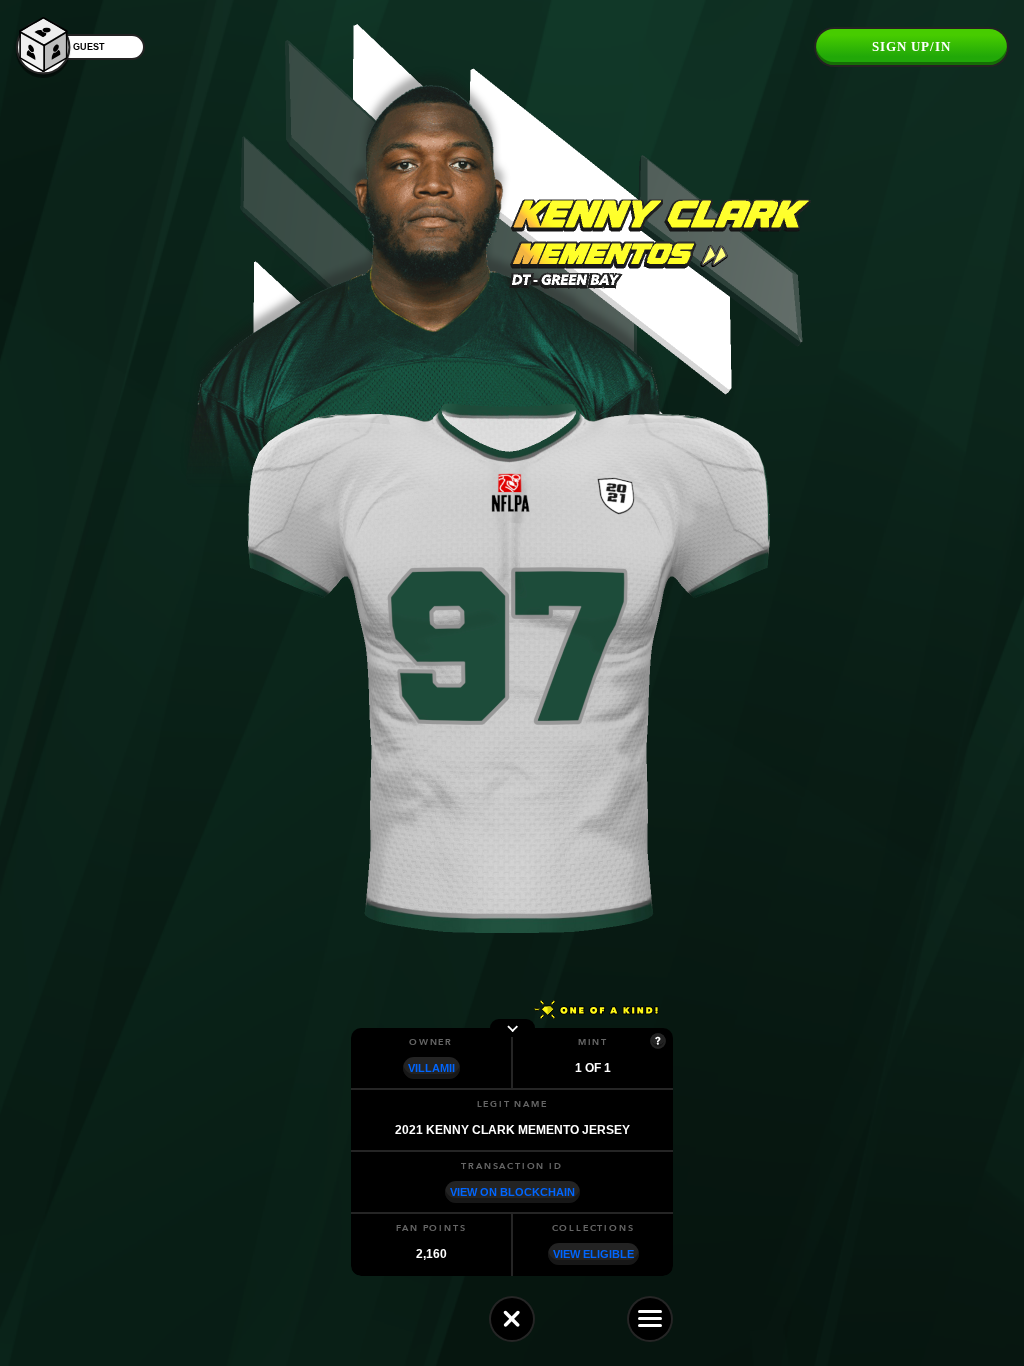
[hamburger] (650, 1319)
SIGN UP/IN (911, 46)
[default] (512, 1319)
